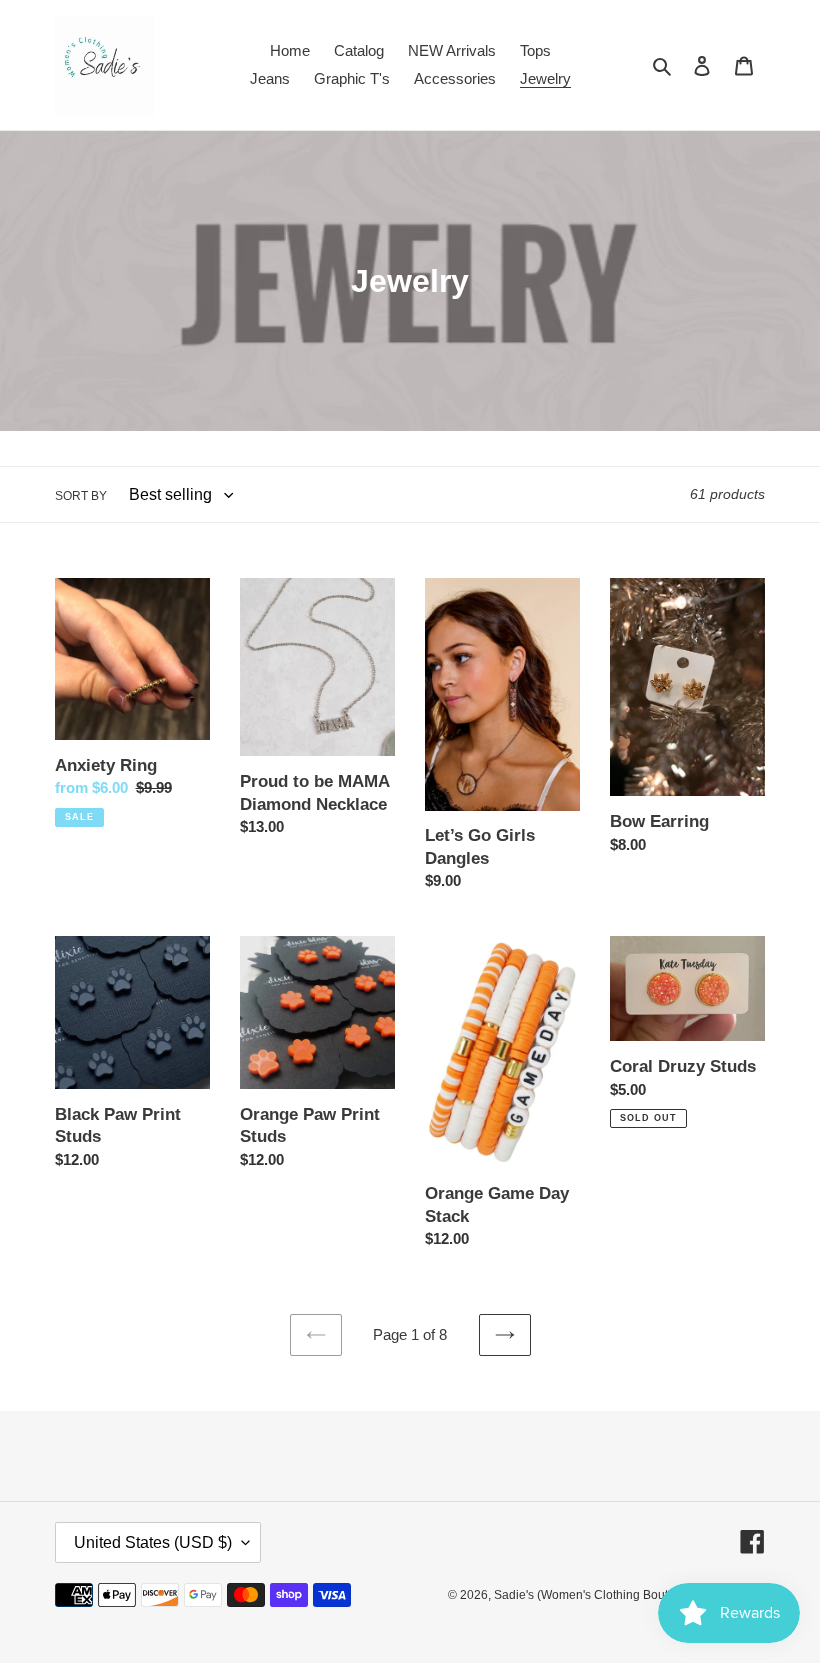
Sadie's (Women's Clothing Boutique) (595, 1595)
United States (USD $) (153, 1542)
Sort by (81, 496)
